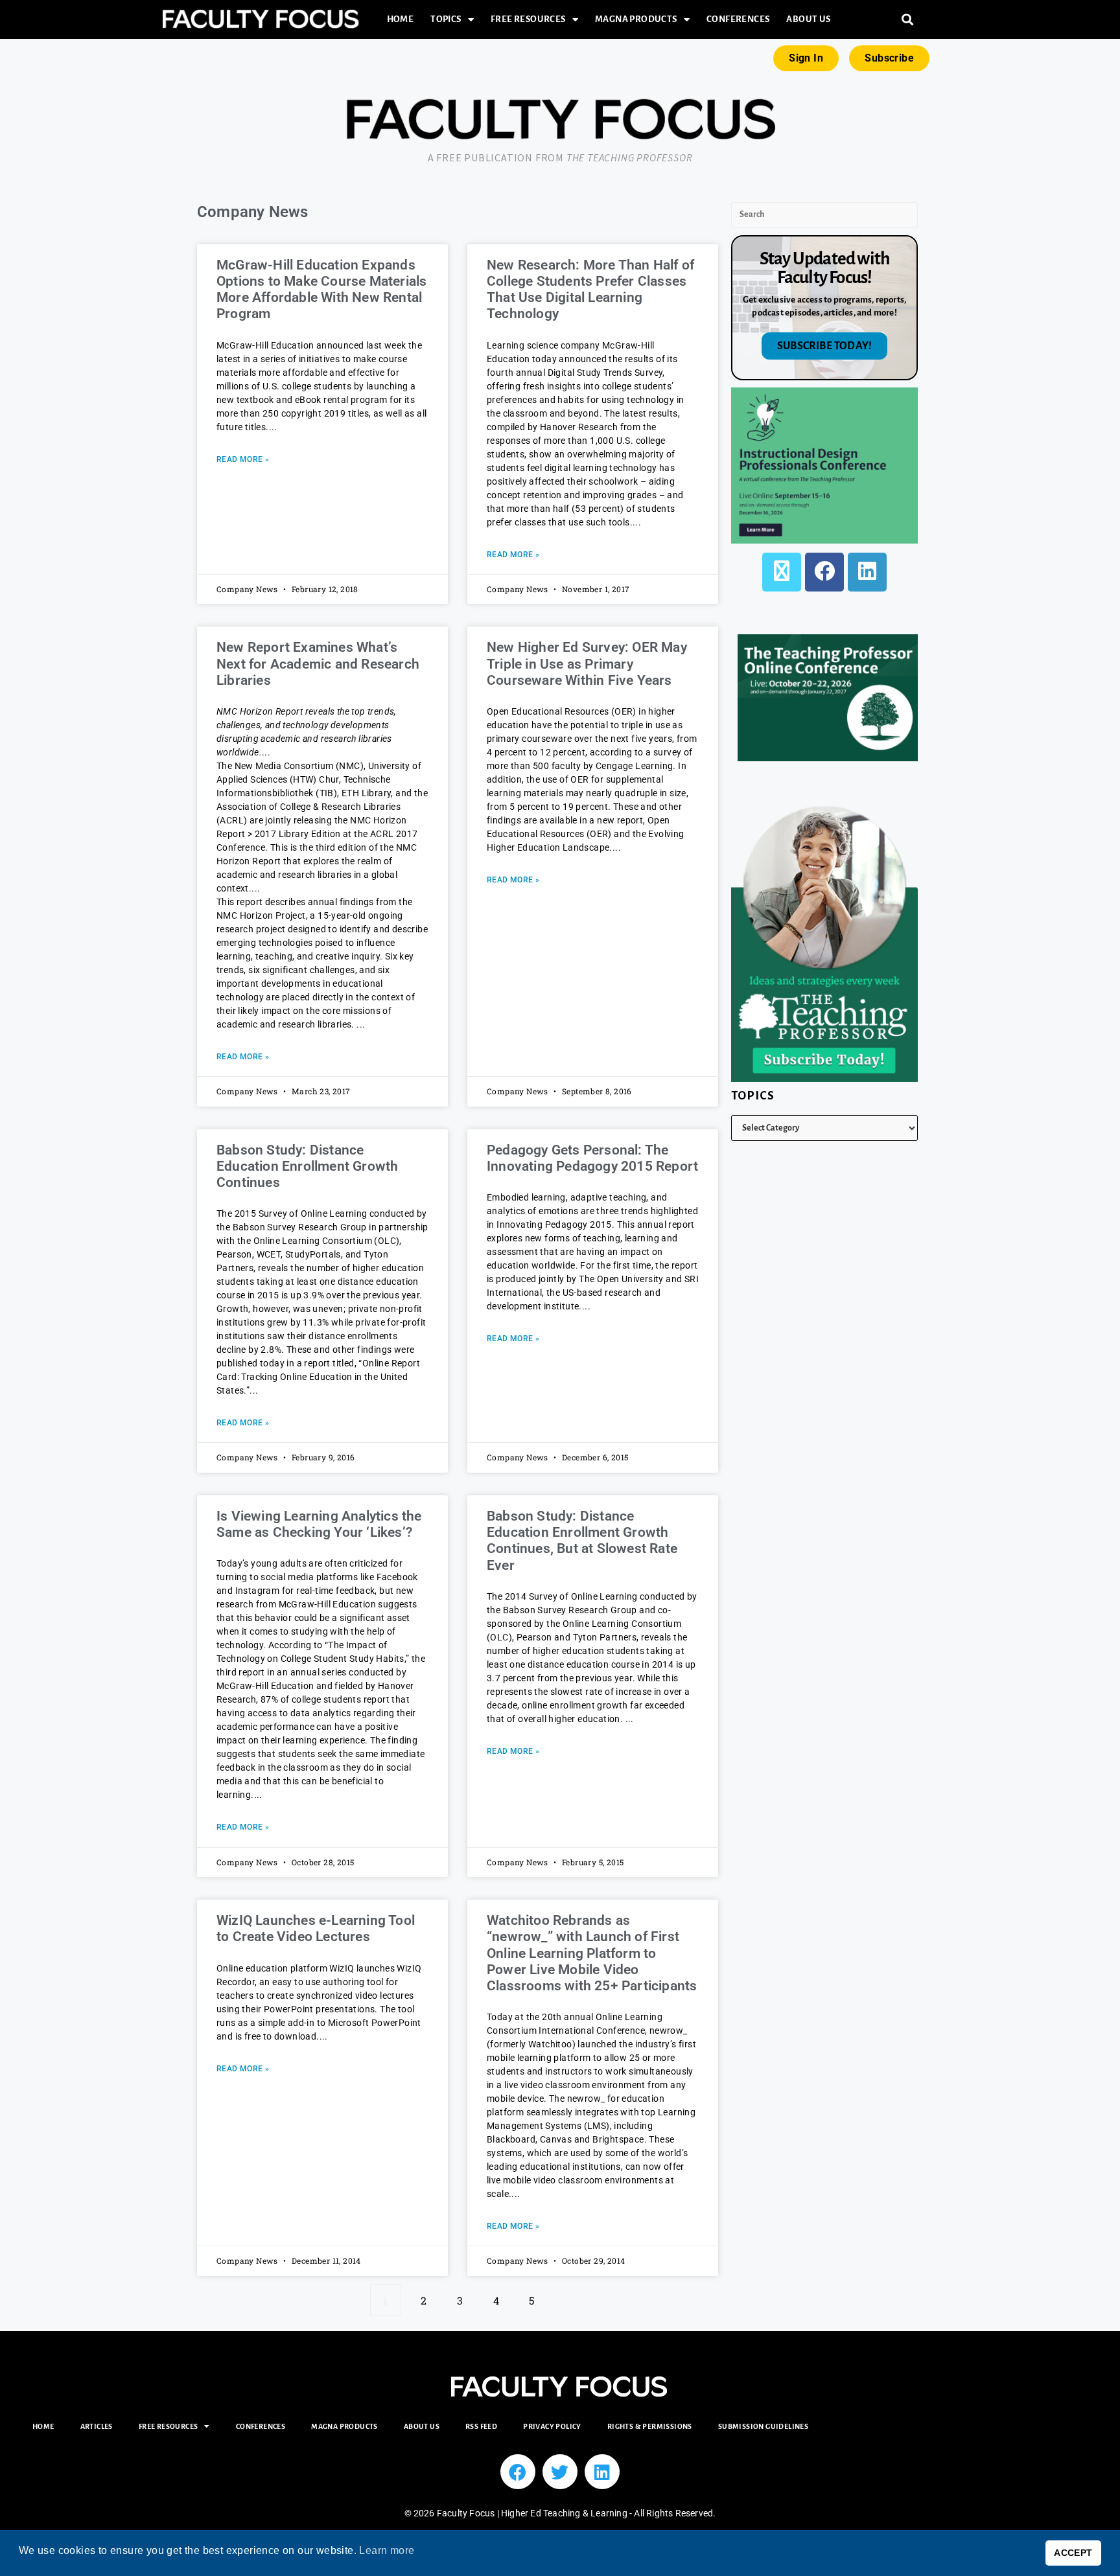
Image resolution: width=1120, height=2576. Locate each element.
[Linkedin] (602, 2472)
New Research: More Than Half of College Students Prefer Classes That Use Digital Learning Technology (590, 290)
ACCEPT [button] (1073, 2553)
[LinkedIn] (867, 572)
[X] (782, 572)
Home (401, 19)
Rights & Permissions (650, 2426)
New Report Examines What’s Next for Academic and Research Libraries (318, 663)
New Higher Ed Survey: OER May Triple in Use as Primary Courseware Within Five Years (587, 663)
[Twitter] (560, 2472)
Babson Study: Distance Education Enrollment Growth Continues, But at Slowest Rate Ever (582, 1541)
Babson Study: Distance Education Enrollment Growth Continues (307, 1166)
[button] (908, 20)
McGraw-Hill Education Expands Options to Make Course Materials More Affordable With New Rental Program (321, 290)
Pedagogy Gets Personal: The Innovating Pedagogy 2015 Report (592, 1158)
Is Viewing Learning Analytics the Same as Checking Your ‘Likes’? (319, 1524)
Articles (97, 2426)
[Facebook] (824, 572)
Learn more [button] (387, 2550)
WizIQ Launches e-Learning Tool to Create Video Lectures (316, 1928)
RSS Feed (481, 2426)
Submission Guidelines (763, 2426)
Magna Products (636, 19)
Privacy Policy (552, 2426)
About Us (808, 19)
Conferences (738, 19)
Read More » (243, 459)
